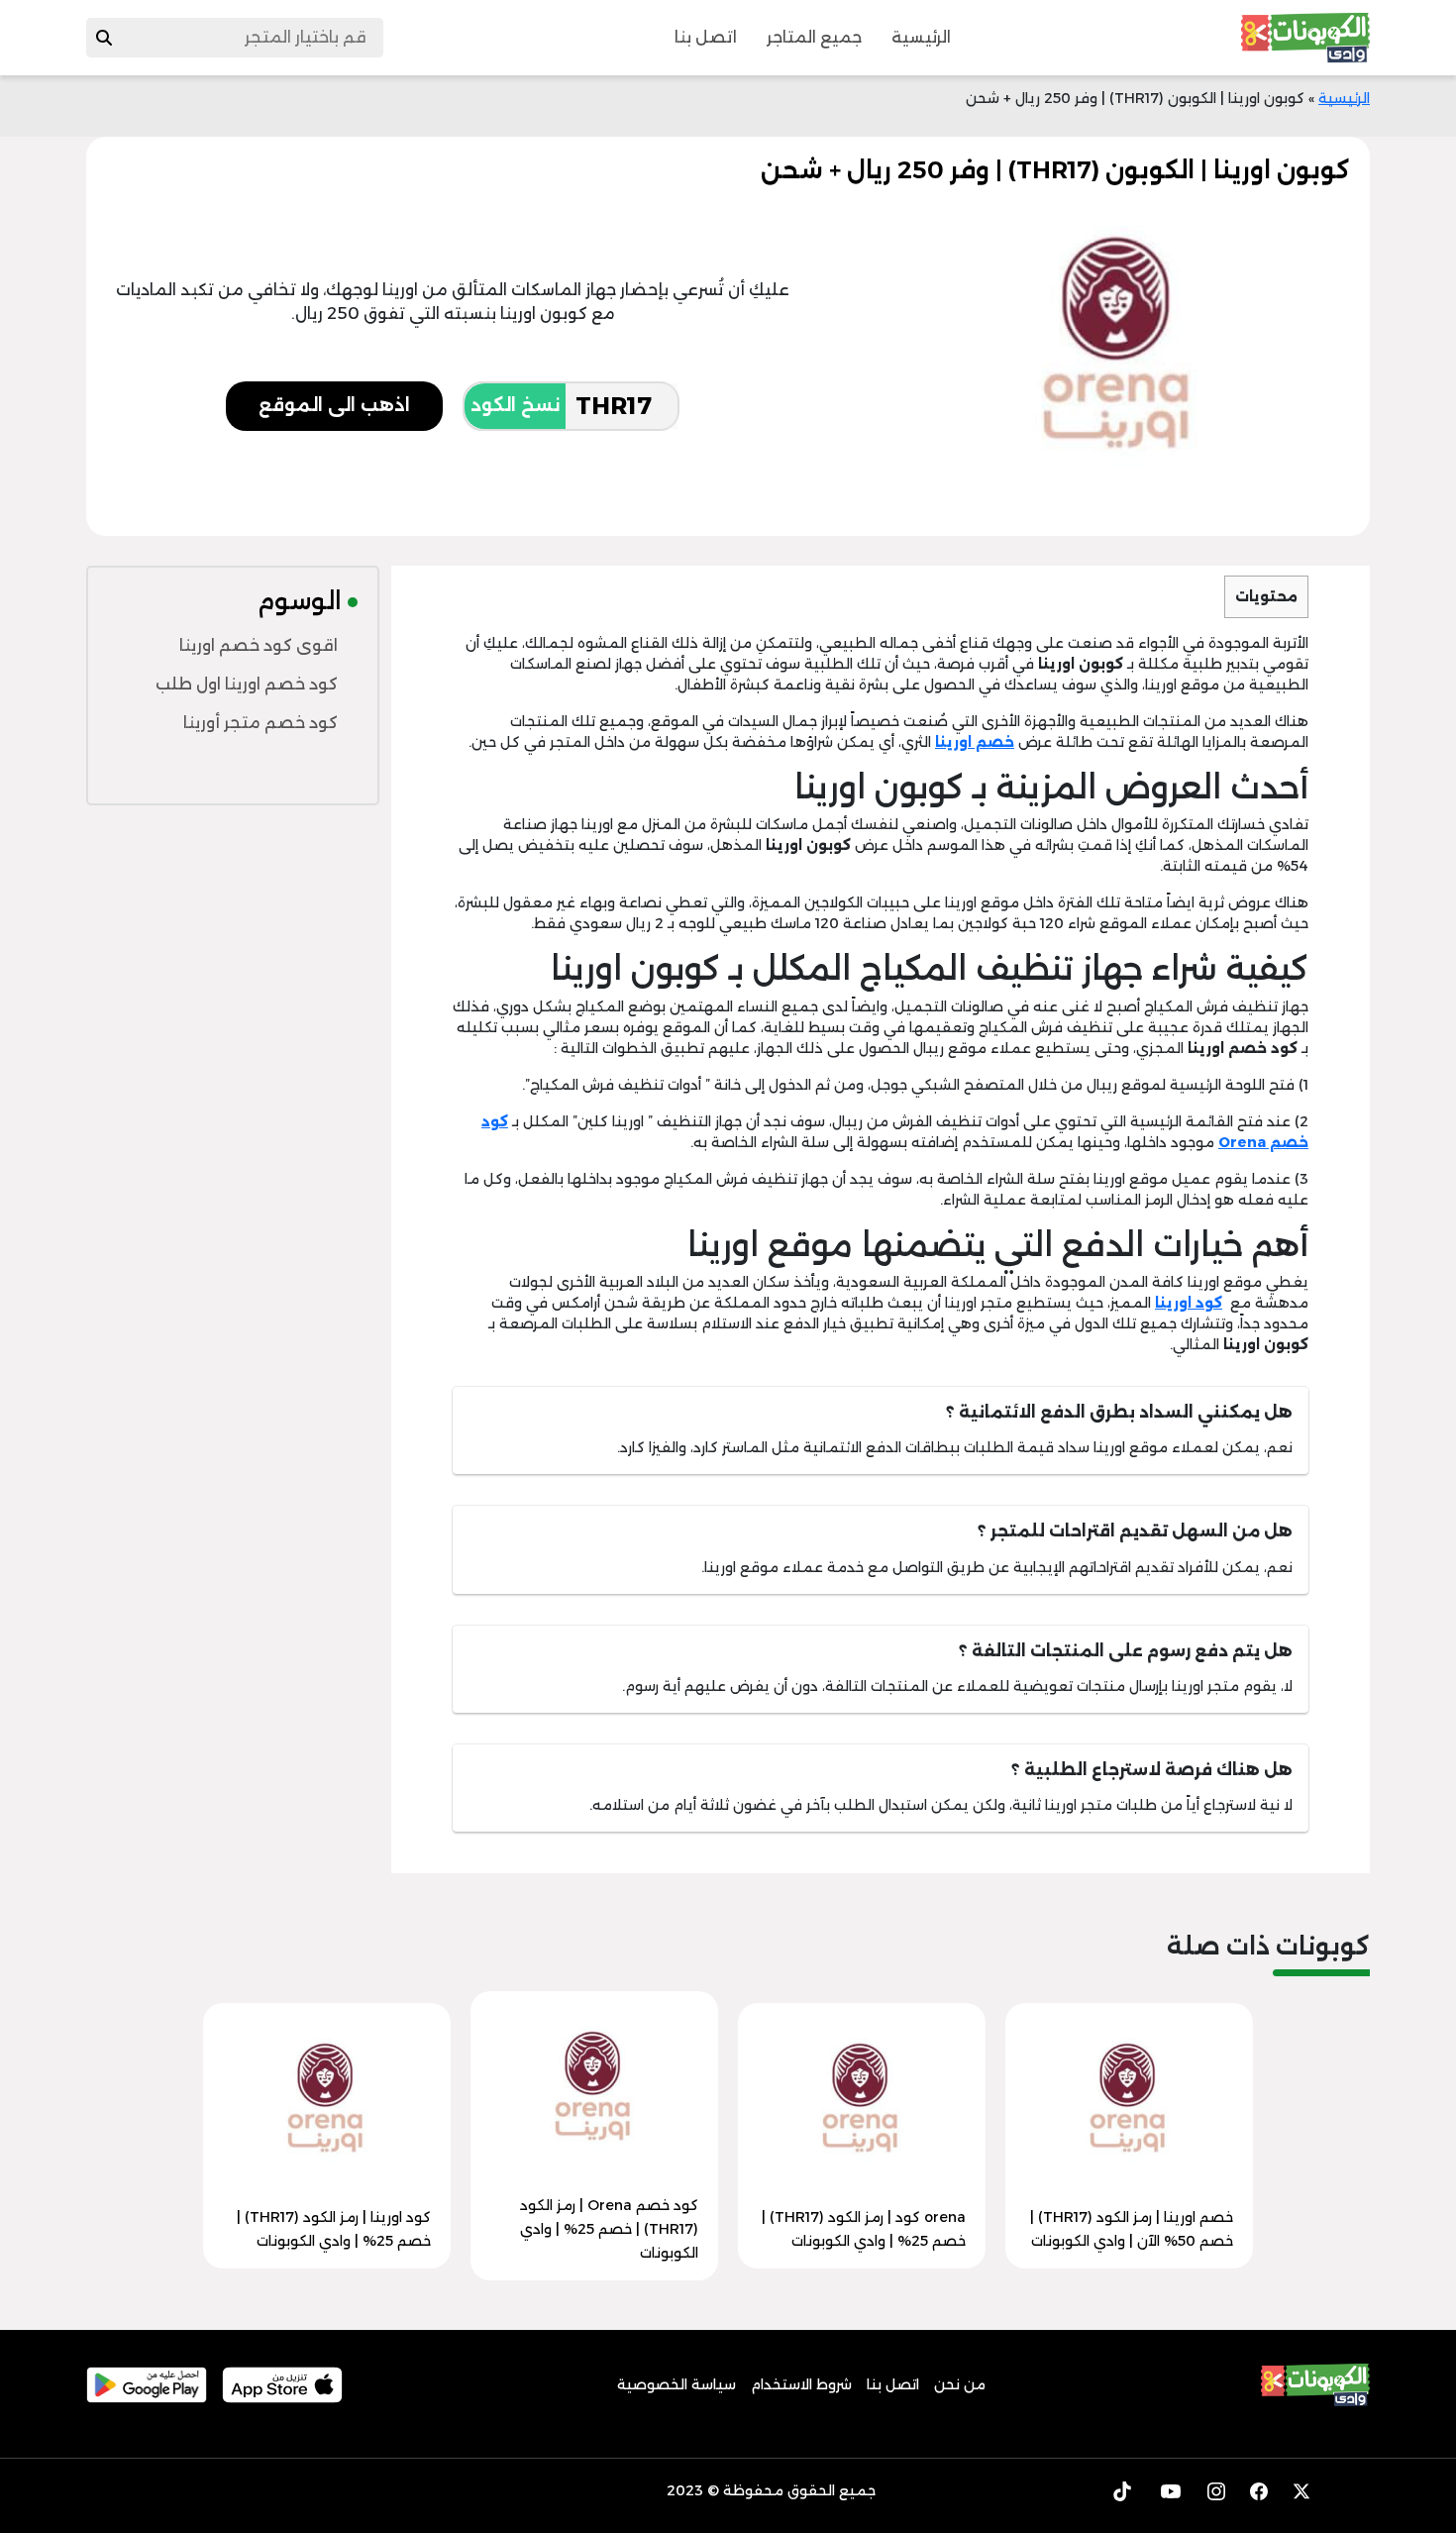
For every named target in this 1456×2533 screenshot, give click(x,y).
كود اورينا (1189, 1303)
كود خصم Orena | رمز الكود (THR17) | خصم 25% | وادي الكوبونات (609, 2229)
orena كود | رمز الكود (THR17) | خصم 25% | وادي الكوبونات (864, 2229)
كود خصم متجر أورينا (260, 723)
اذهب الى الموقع (334, 405)
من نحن (960, 2384)
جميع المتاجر (814, 37)
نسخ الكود (515, 405)
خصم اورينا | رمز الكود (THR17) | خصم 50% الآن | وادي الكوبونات (1132, 2229)
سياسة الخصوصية (676, 2384)
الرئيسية (921, 37)
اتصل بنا (706, 37)
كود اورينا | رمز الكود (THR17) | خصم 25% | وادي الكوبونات (334, 2229)
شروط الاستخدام (801, 2384)
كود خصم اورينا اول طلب (247, 684)
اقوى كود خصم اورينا (259, 645)
